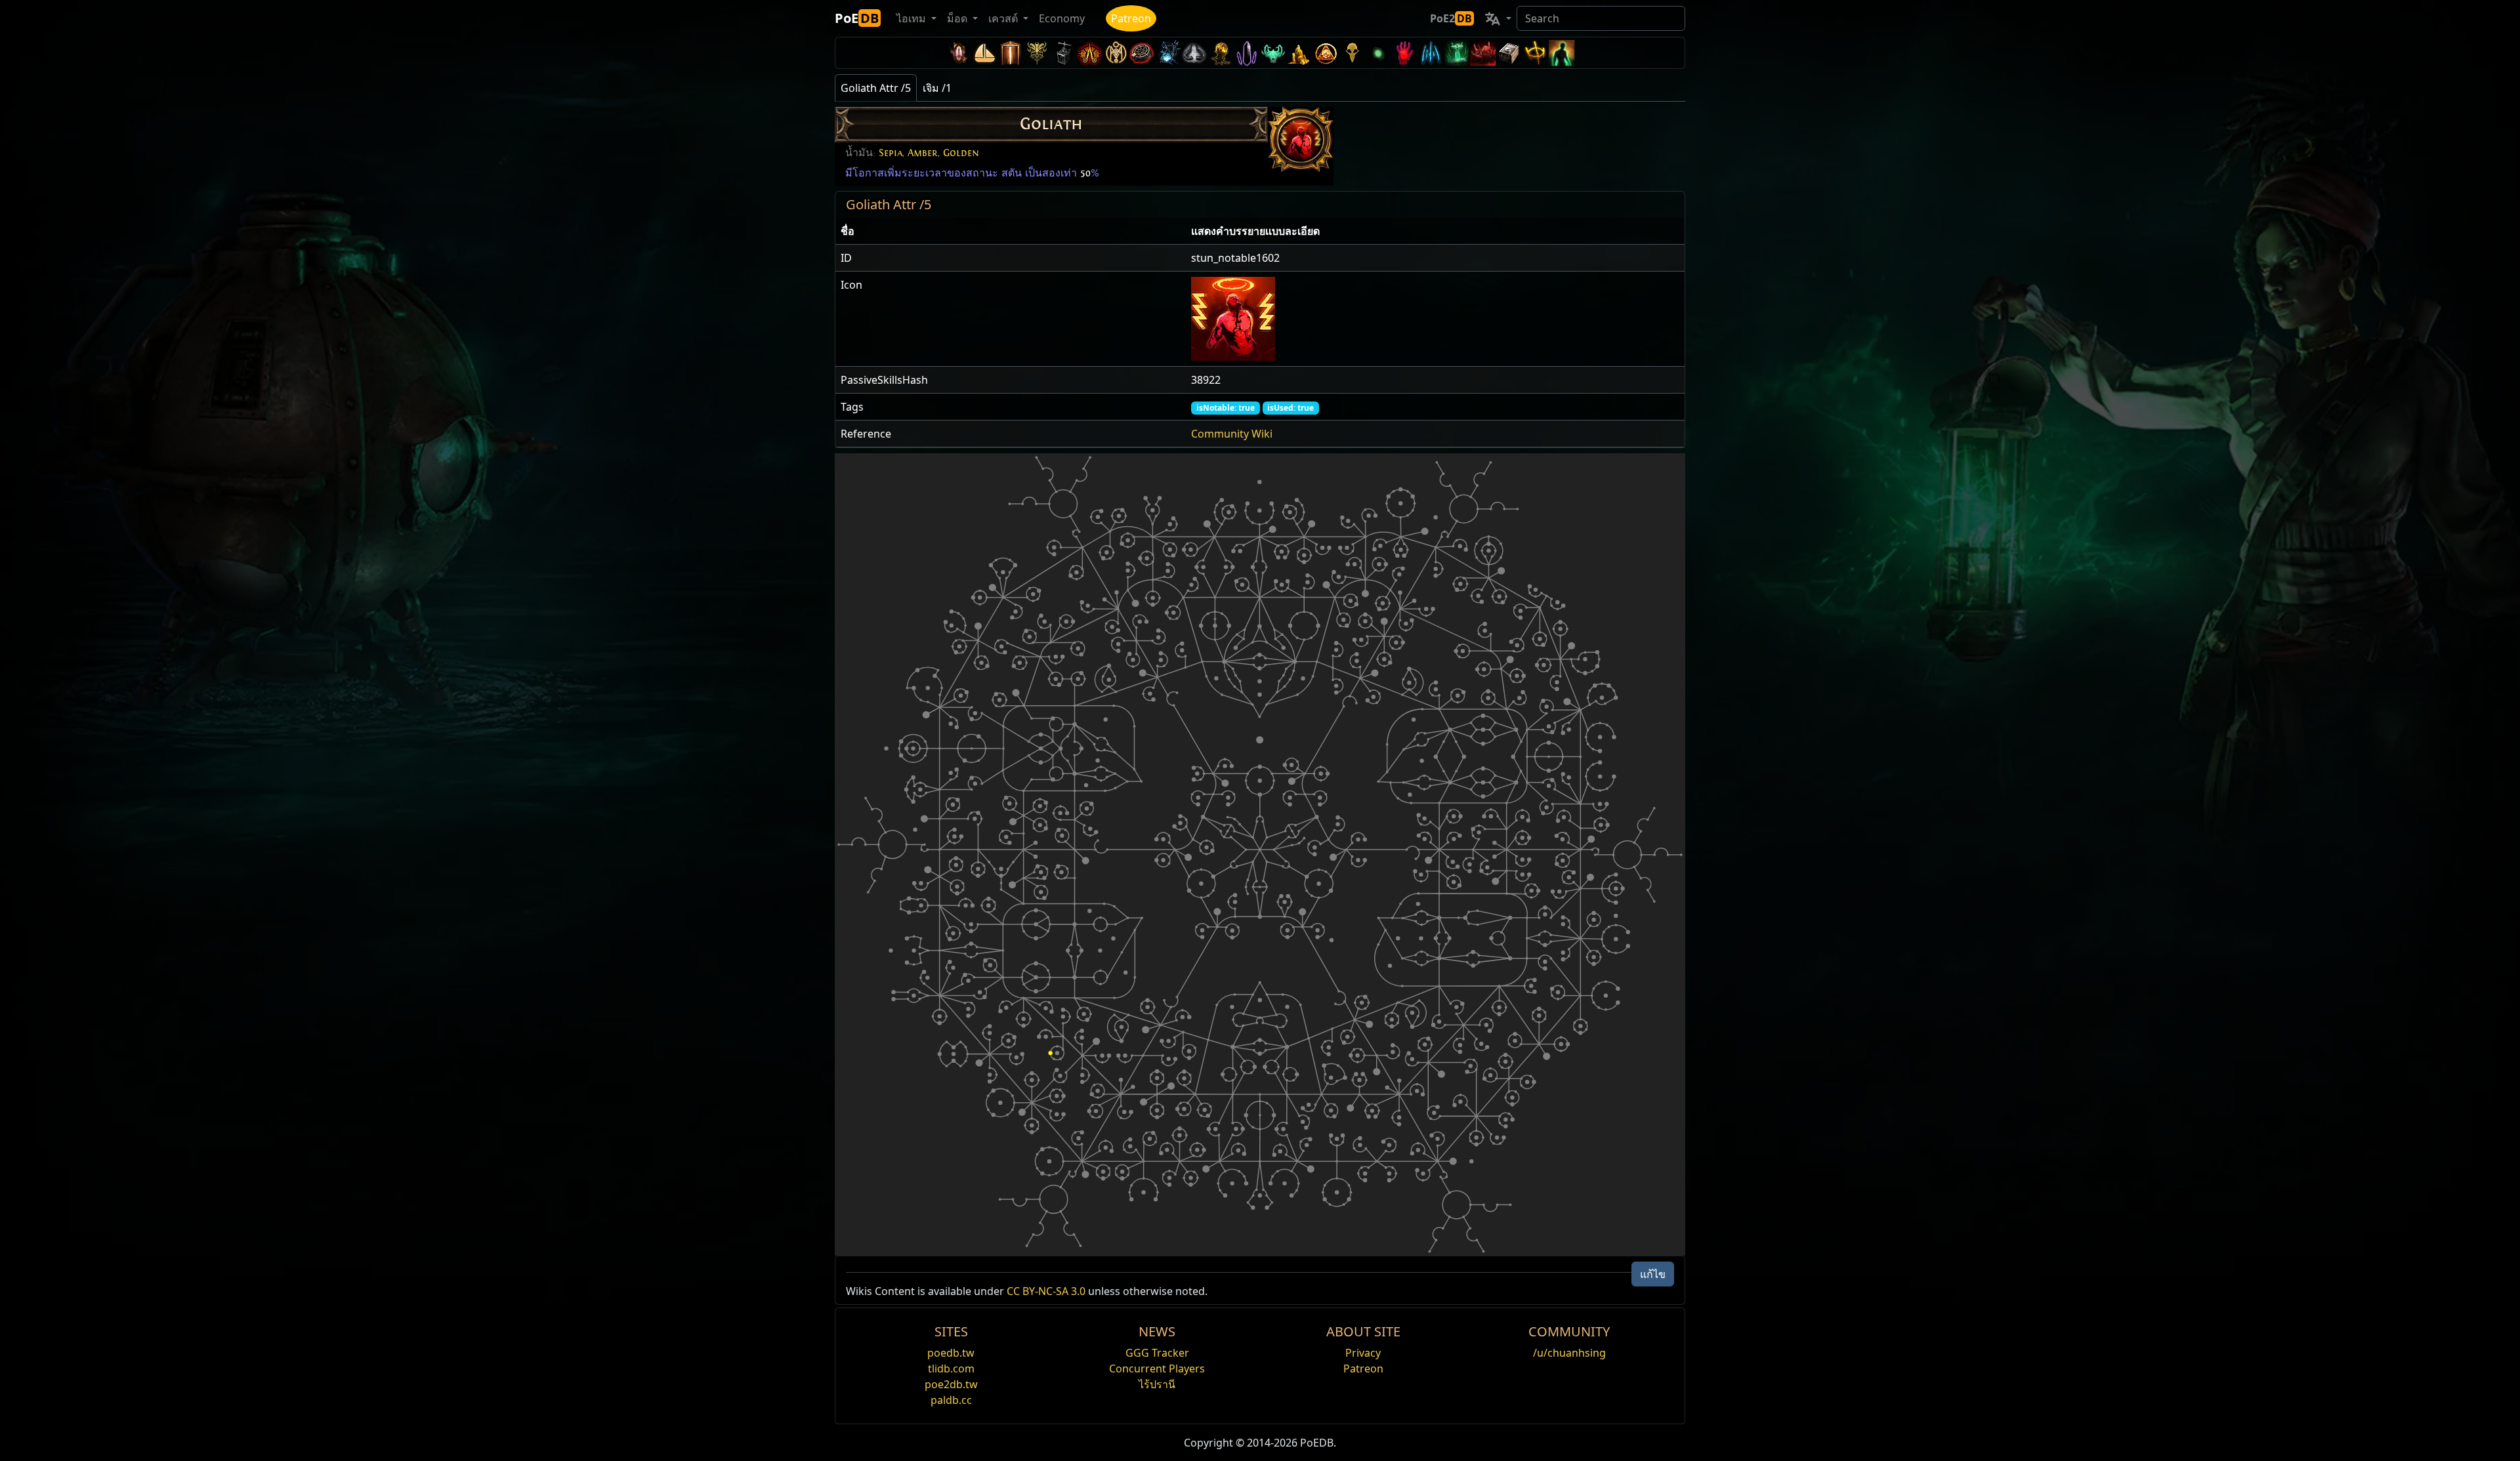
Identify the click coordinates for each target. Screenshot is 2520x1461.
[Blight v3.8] (1221, 53)
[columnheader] (1011, 231)
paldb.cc (951, 1400)
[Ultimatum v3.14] (1089, 53)
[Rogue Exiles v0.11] (1562, 53)
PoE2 (1451, 18)
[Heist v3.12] (1142, 53)
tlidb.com (951, 1368)
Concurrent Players (1157, 1368)
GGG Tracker (1157, 1353)
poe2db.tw (951, 1384)
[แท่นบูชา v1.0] (1536, 53)
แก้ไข (1653, 1274)
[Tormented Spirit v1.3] (1457, 53)
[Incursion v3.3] (1326, 53)
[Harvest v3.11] (1168, 53)
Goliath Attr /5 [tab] (876, 88)
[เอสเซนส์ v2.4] (1431, 53)
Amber (923, 153)
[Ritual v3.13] (1116, 53)
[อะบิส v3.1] (1378, 53)
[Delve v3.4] (1299, 53)
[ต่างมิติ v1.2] (1483, 53)
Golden (961, 153)
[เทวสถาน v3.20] (1011, 53)
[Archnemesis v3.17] (1037, 53)
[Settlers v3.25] (984, 53)
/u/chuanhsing (1569, 1353)
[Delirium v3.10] (1194, 53)
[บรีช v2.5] (1404, 53)
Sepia (891, 153)
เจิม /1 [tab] (937, 88)
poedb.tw (951, 1353)
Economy (1062, 18)
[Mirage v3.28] (958, 53)
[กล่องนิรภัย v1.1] (1509, 53)
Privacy (1363, 1353)
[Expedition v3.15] (1063, 53)
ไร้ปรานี (1157, 1384)
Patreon (1131, 18)
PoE (857, 18)
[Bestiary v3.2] (1352, 53)
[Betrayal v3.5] (1273, 53)
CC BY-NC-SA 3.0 (1046, 1291)
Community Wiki (1232, 434)
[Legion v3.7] (1247, 53)
